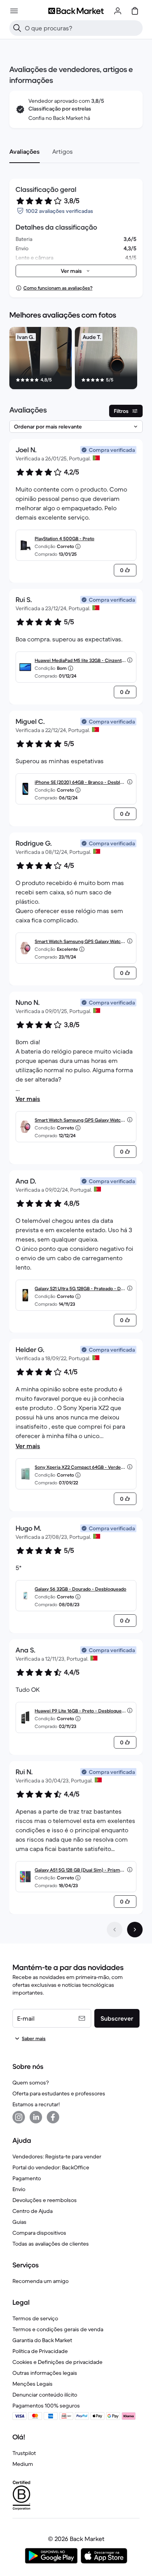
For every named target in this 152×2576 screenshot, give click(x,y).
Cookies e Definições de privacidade (57, 2362)
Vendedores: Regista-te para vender (57, 2156)
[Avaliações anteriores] (115, 1930)
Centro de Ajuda (33, 2211)
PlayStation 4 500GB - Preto (65, 538)
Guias (19, 2222)
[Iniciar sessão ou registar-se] (118, 11)
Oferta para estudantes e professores (59, 2093)
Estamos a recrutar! (36, 2104)
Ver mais (28, 1099)
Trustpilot (24, 2453)
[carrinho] (135, 11)
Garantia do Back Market (42, 2340)
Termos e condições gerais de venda (58, 2329)
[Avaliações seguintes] (135, 1930)
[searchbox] (82, 28)
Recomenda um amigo (41, 2281)
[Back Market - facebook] (53, 2117)
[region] (76, 360)
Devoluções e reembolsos (45, 2200)
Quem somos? (31, 2083)
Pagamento (27, 2178)
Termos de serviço (35, 2318)
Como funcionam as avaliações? (58, 288)
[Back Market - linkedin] (36, 2117)
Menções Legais (33, 2384)
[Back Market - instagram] (19, 2117)
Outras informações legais (45, 2373)
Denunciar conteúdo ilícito (45, 2395)
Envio (19, 2189)
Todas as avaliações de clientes (51, 2244)
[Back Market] (76, 11)
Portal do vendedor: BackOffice (51, 2167)
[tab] (25, 151)
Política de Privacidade (40, 2351)
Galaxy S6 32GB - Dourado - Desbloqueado (80, 1589)
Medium (23, 2464)
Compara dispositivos (39, 2233)
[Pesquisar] (17, 28)
